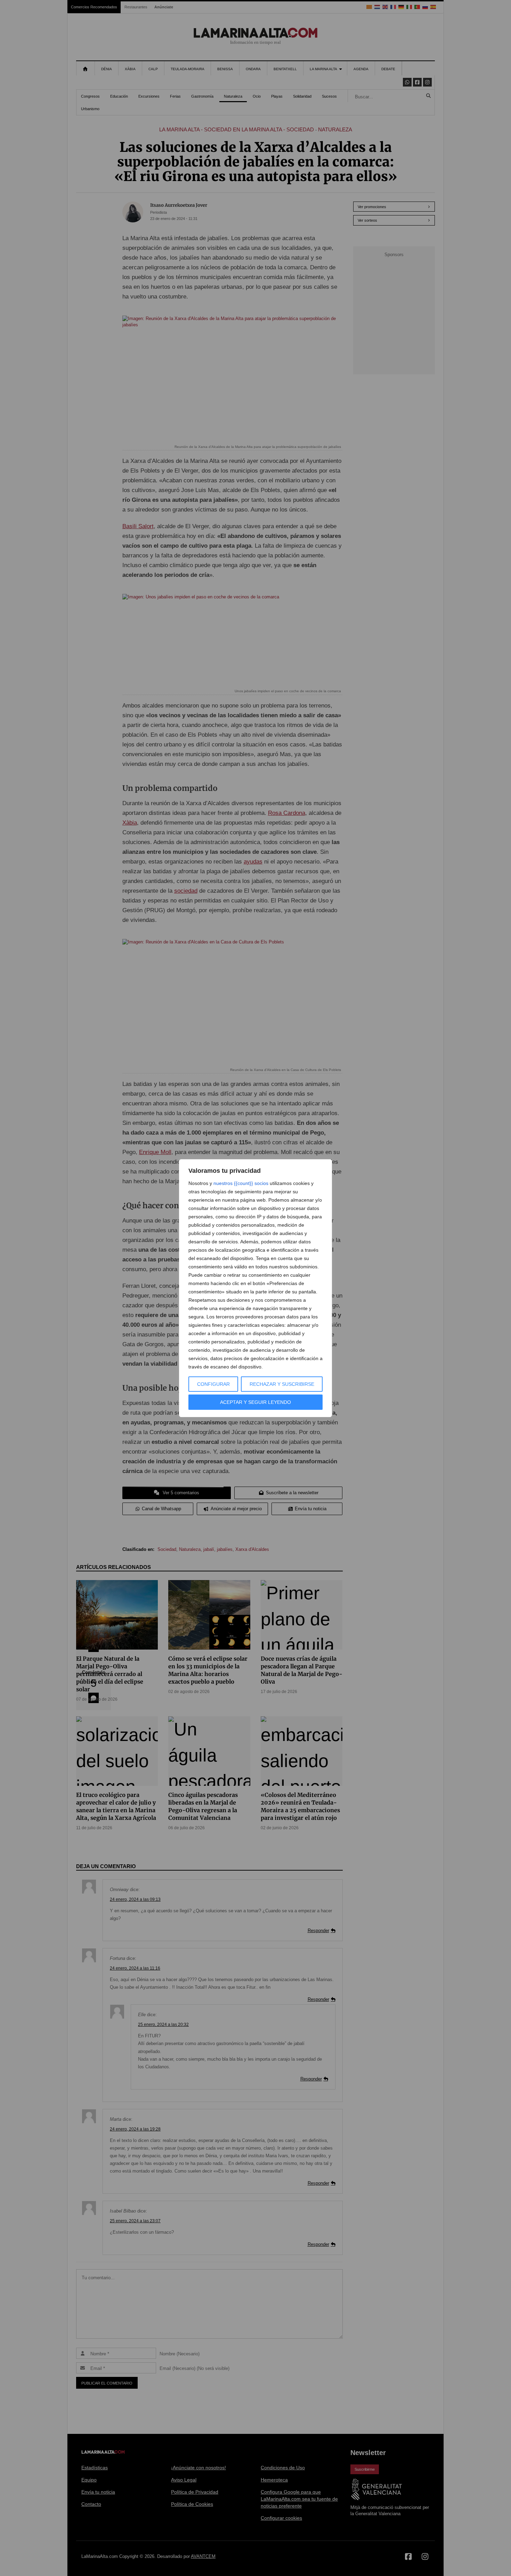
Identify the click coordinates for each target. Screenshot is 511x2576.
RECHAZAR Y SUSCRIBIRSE (282, 1384)
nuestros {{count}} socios (241, 1183)
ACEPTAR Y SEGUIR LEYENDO (255, 1402)
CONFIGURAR (213, 1384)
